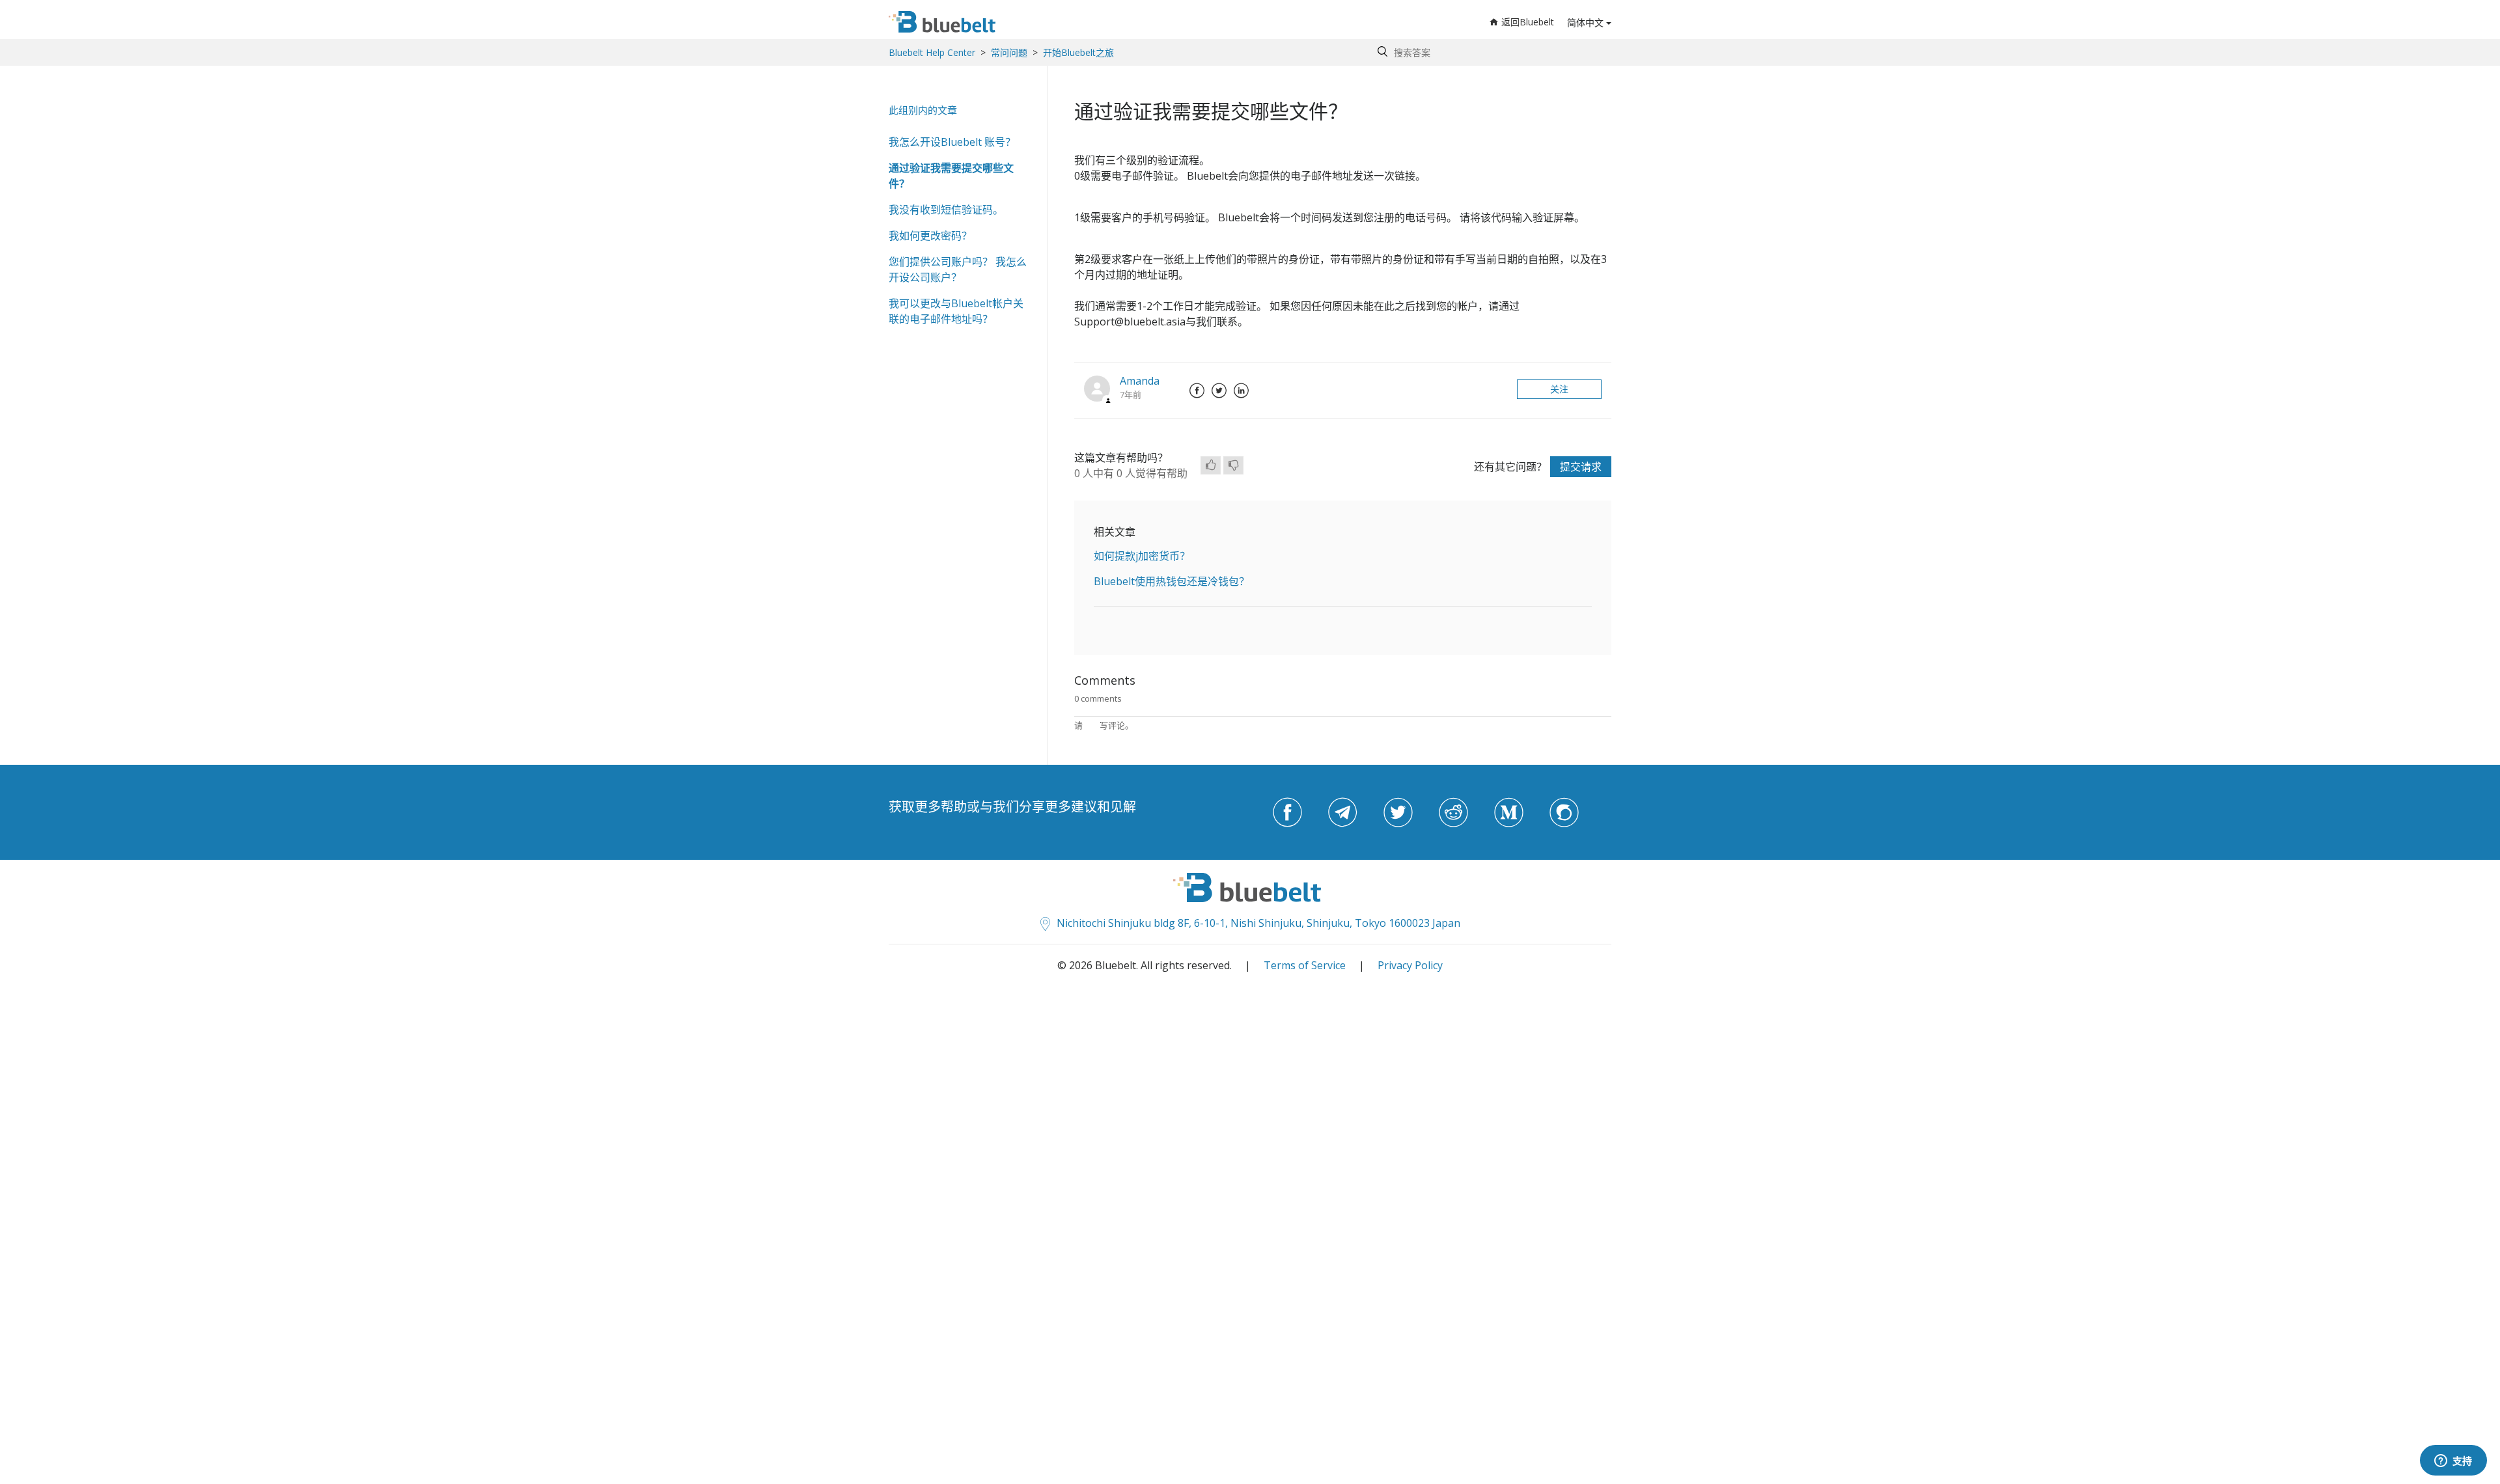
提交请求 (1581, 467)
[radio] (1211, 465)
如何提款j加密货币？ (1142, 556)
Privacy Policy (1410, 965)
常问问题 (1009, 52)
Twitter (1219, 391)
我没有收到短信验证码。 (946, 210)
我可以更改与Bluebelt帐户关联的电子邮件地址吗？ (956, 311)
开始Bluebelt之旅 (1078, 52)
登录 (1091, 725)
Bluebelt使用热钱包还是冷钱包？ (1172, 581)
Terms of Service (1305, 965)
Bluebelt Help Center (932, 52)
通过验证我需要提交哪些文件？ (951, 176)
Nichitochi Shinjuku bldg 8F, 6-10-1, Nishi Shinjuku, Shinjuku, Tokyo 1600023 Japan (1258, 923)
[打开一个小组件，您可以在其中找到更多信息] (2453, 1461)
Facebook (1197, 391)
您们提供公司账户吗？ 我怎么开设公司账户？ (958, 269)
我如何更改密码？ (930, 236)
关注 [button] (1559, 389)
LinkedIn (1241, 391)
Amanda (1140, 381)
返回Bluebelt (1528, 22)
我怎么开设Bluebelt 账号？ (952, 142)
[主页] (942, 22)
